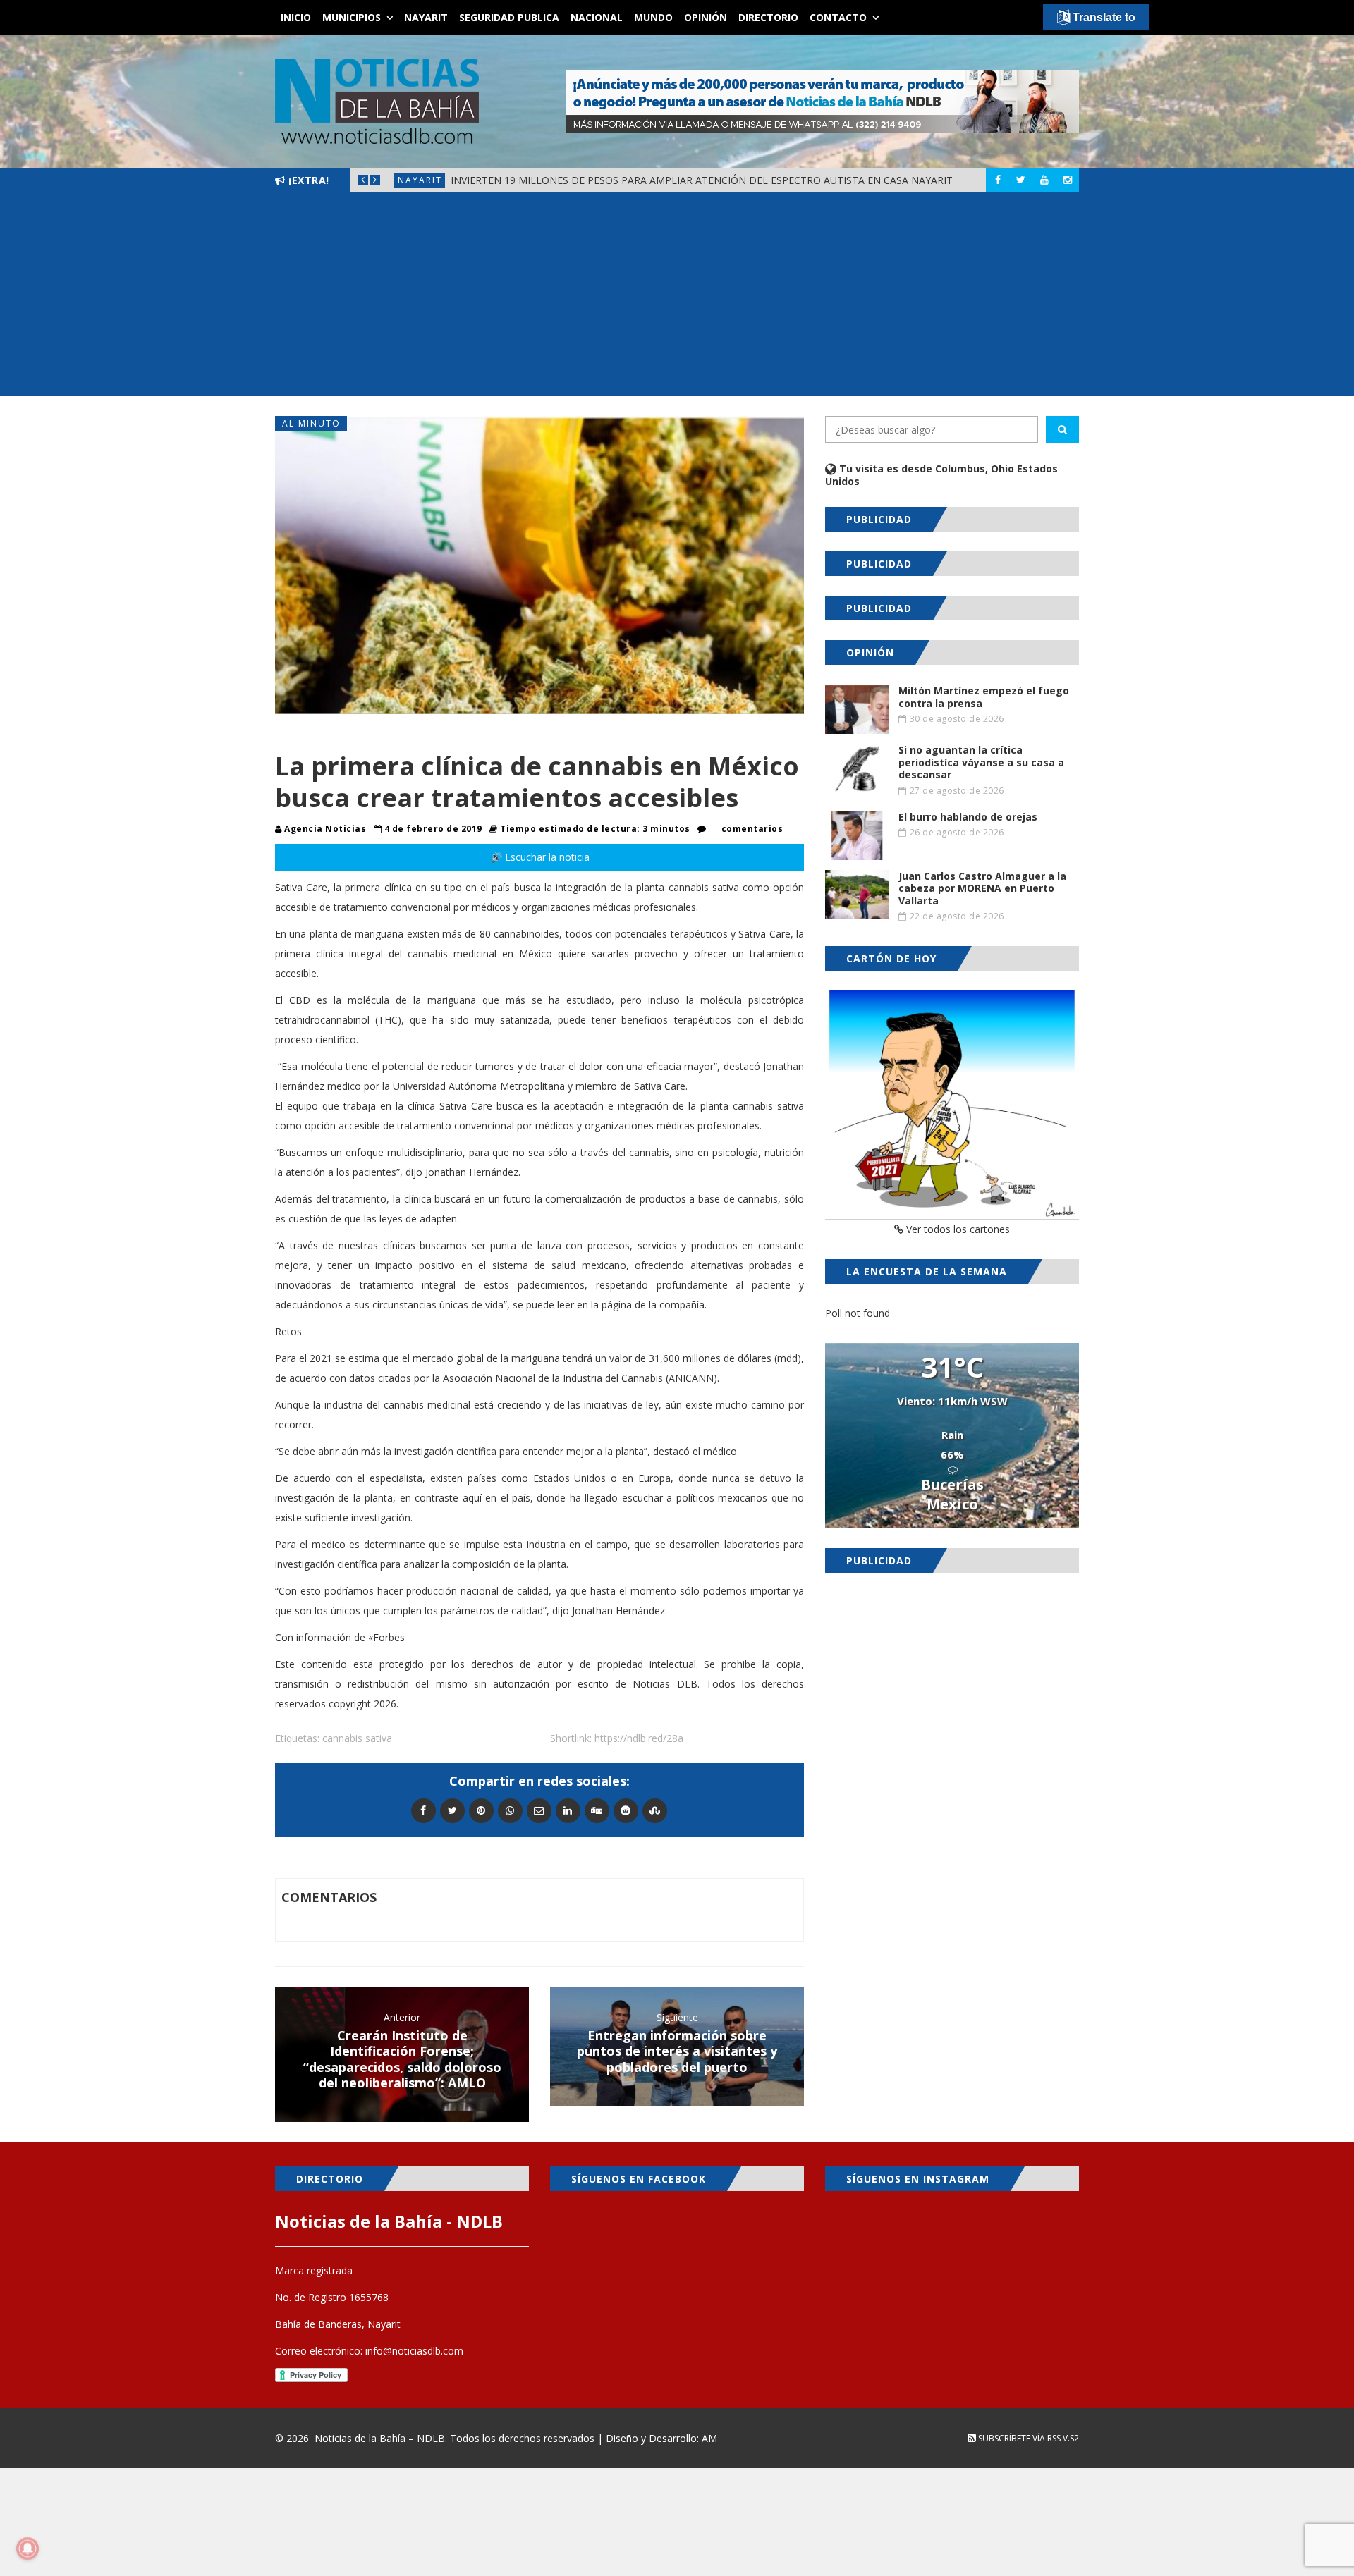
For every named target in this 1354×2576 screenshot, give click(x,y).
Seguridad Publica (509, 17)
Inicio (296, 17)
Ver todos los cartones (957, 1229)
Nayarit (426, 17)
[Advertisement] (677, 298)
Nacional (597, 17)
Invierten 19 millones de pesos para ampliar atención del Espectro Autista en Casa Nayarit (702, 180)
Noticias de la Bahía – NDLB (380, 2438)
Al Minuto (311, 423)
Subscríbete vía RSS (1018, 2438)
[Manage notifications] (28, 2549)
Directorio (768, 17)
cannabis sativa (357, 1738)
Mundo (653, 17)
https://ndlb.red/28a (639, 1738)
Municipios (352, 17)
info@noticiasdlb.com (414, 2351)
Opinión (706, 17)
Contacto (838, 17)
